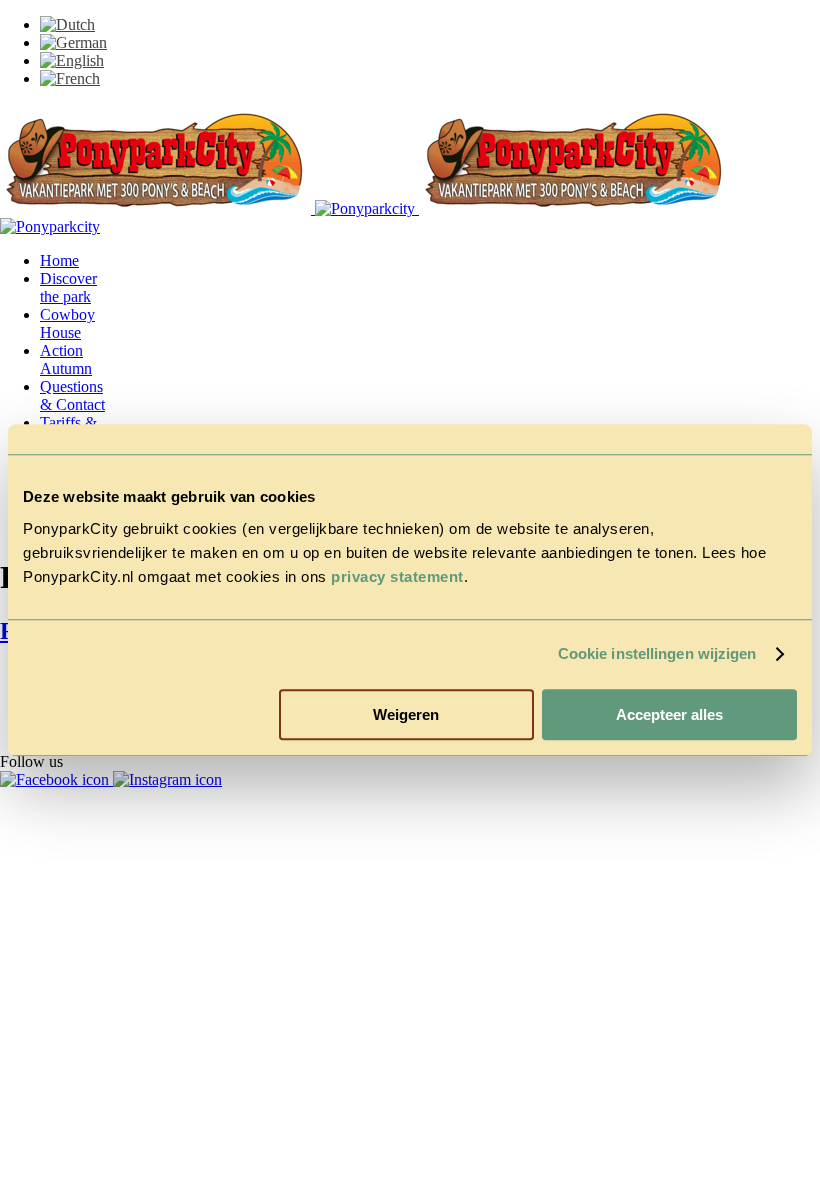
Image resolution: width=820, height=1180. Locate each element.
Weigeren (406, 714)
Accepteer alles (669, 714)
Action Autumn (66, 359)
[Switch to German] (73, 42)
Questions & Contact (72, 395)
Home (59, 260)
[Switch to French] (70, 78)
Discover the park (68, 287)
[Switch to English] (72, 60)
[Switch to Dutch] (67, 24)
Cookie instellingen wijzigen (657, 653)
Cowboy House (67, 323)
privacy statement (397, 576)
